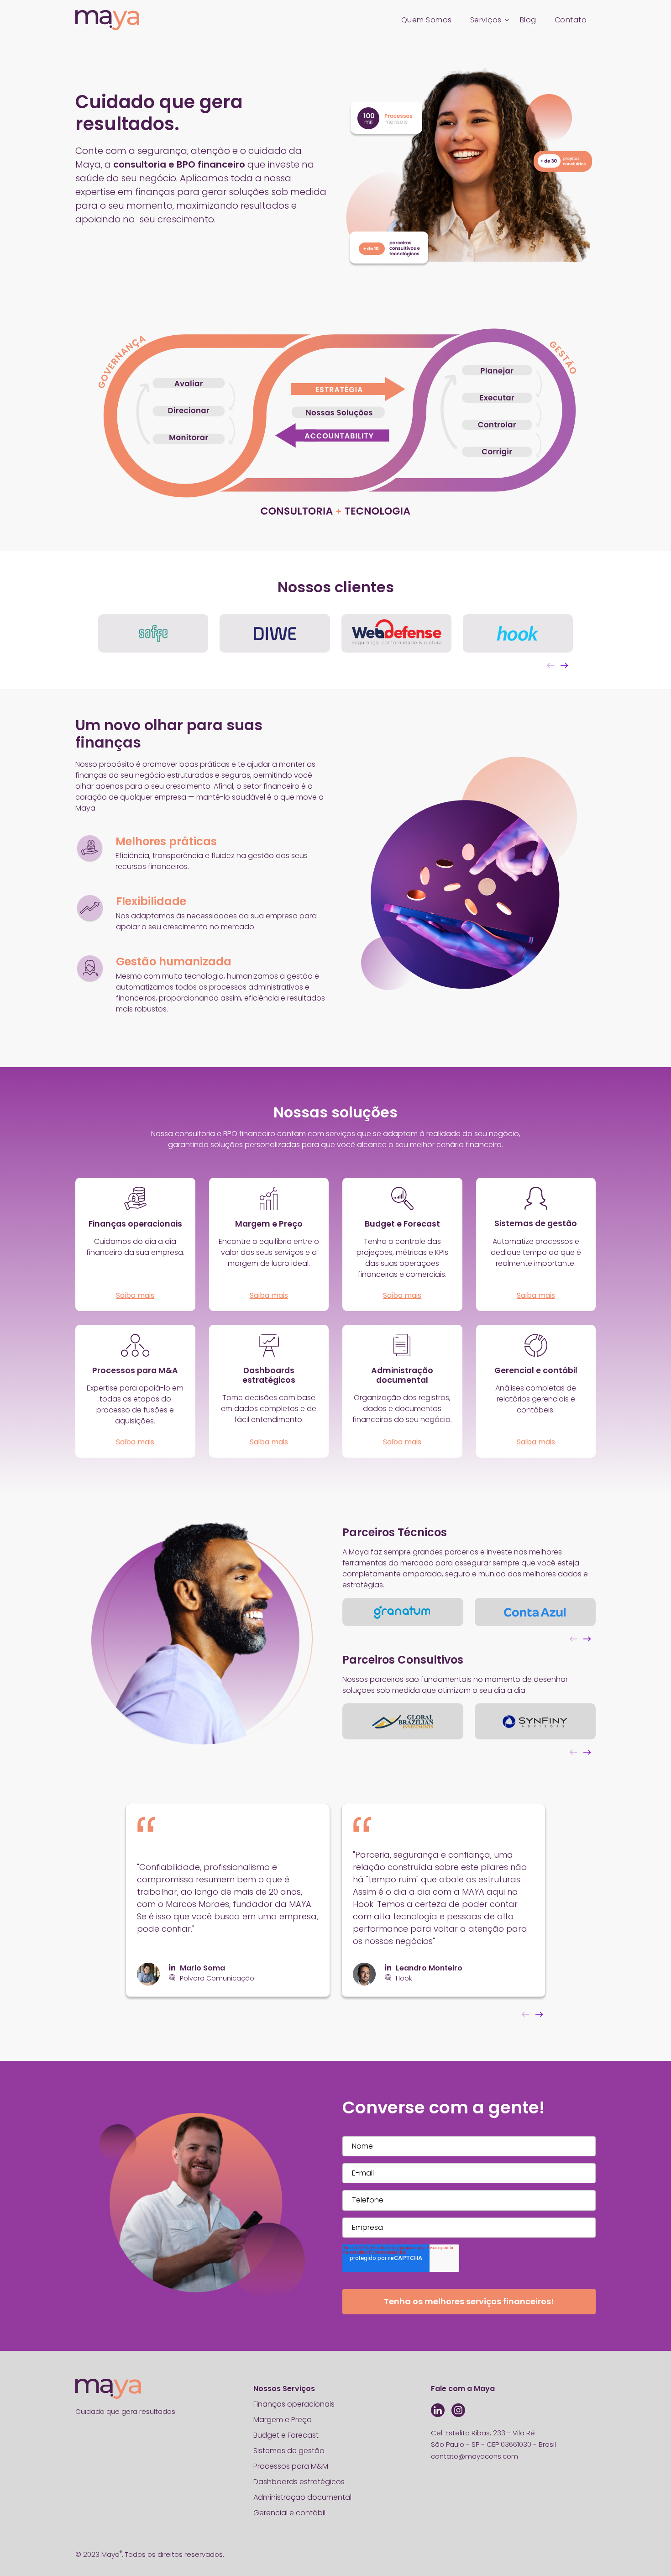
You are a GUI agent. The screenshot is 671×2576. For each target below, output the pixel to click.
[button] (564, 661)
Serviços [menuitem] (486, 20)
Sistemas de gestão (289, 2451)
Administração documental (302, 2497)
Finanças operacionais (295, 2404)
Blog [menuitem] (528, 20)
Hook (404, 1978)
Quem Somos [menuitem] (427, 20)
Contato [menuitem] (571, 20)
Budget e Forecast (286, 2435)
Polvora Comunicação (217, 1978)
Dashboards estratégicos (299, 2482)
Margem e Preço (283, 2420)
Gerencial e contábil (289, 2513)
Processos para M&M (291, 2466)
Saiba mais (135, 1295)
